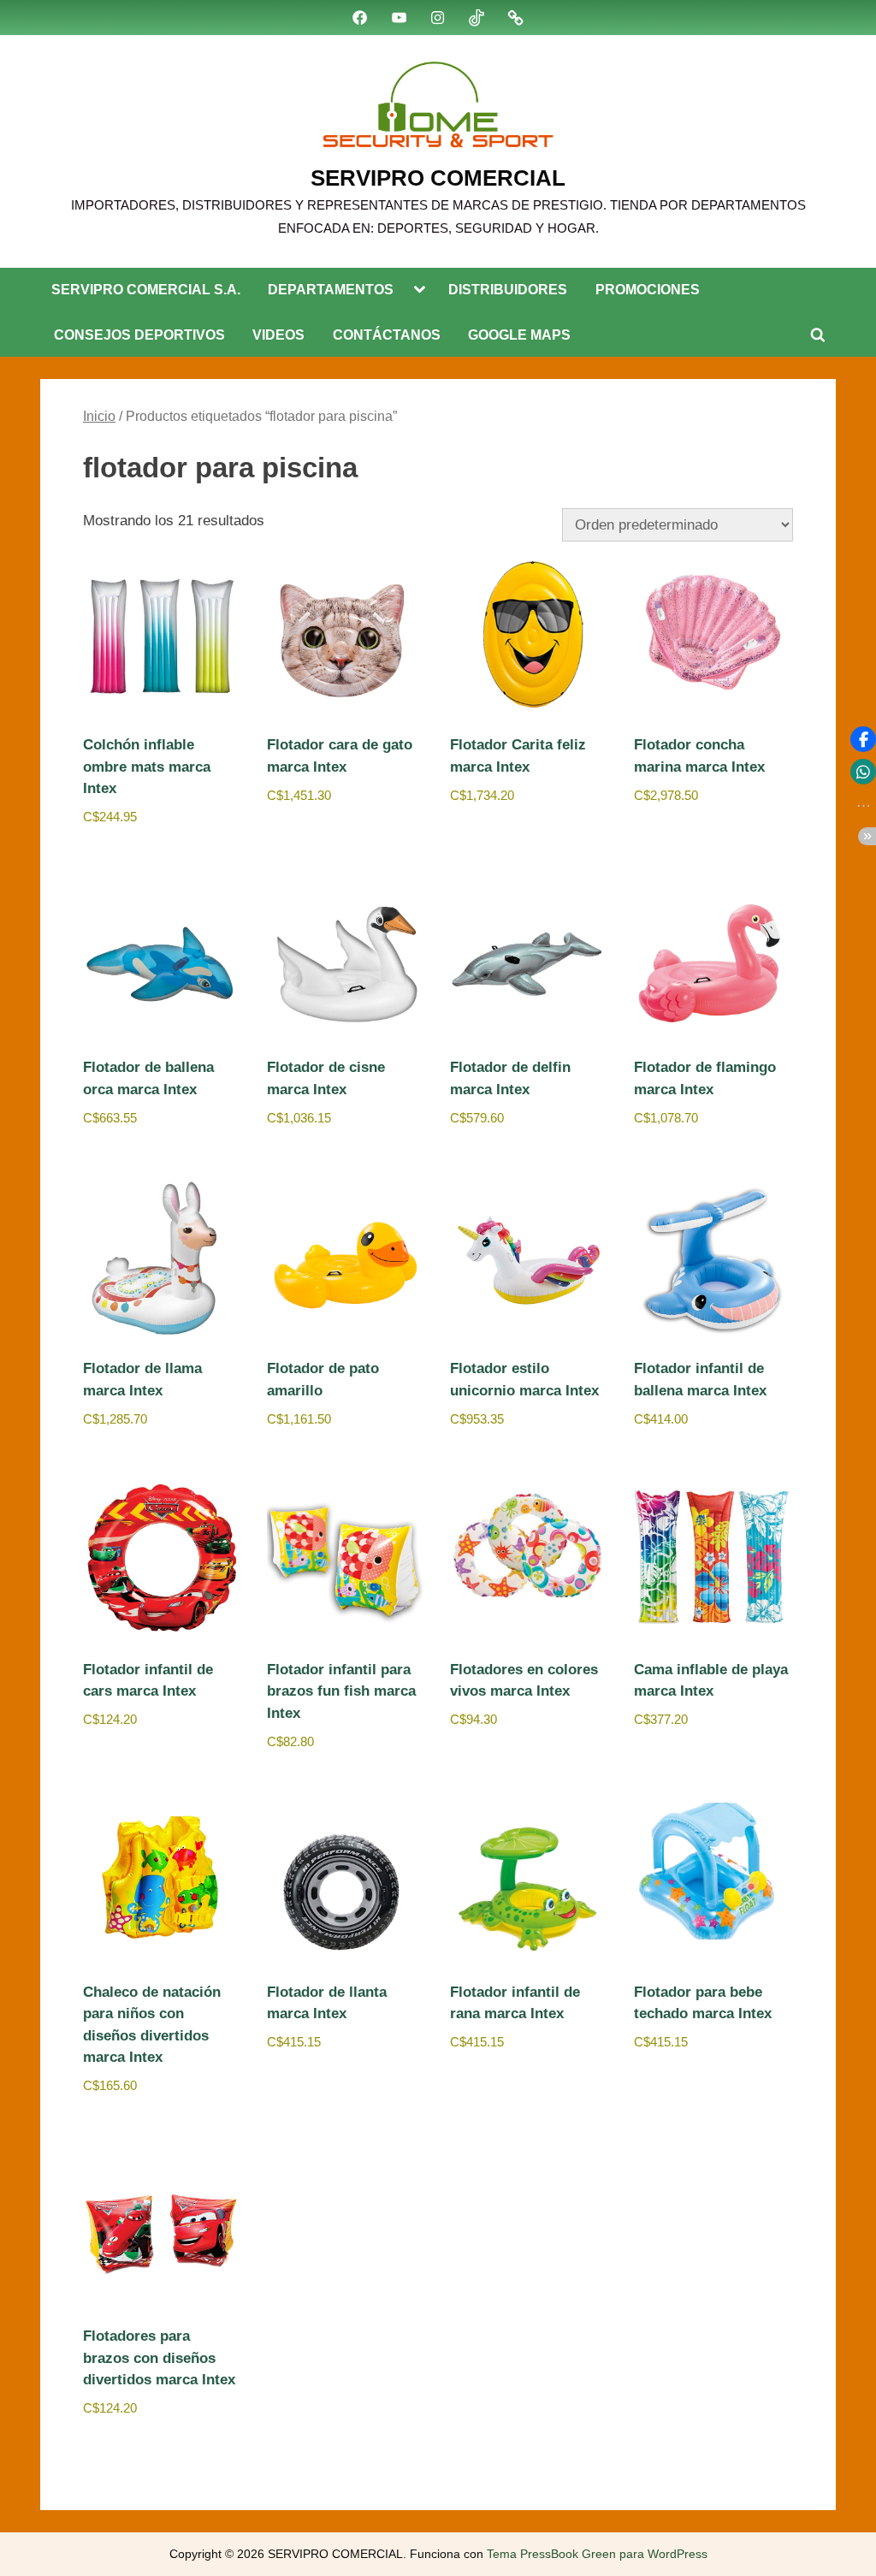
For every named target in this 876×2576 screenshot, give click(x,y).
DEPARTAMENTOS (331, 289)
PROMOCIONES (648, 289)
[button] (863, 739)
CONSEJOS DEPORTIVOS (139, 335)
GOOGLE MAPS (519, 335)
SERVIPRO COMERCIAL (438, 178)
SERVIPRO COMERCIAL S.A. (146, 289)
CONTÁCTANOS (387, 335)
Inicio (99, 416)
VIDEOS (278, 335)
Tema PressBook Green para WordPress (597, 2554)
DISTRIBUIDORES (508, 289)
